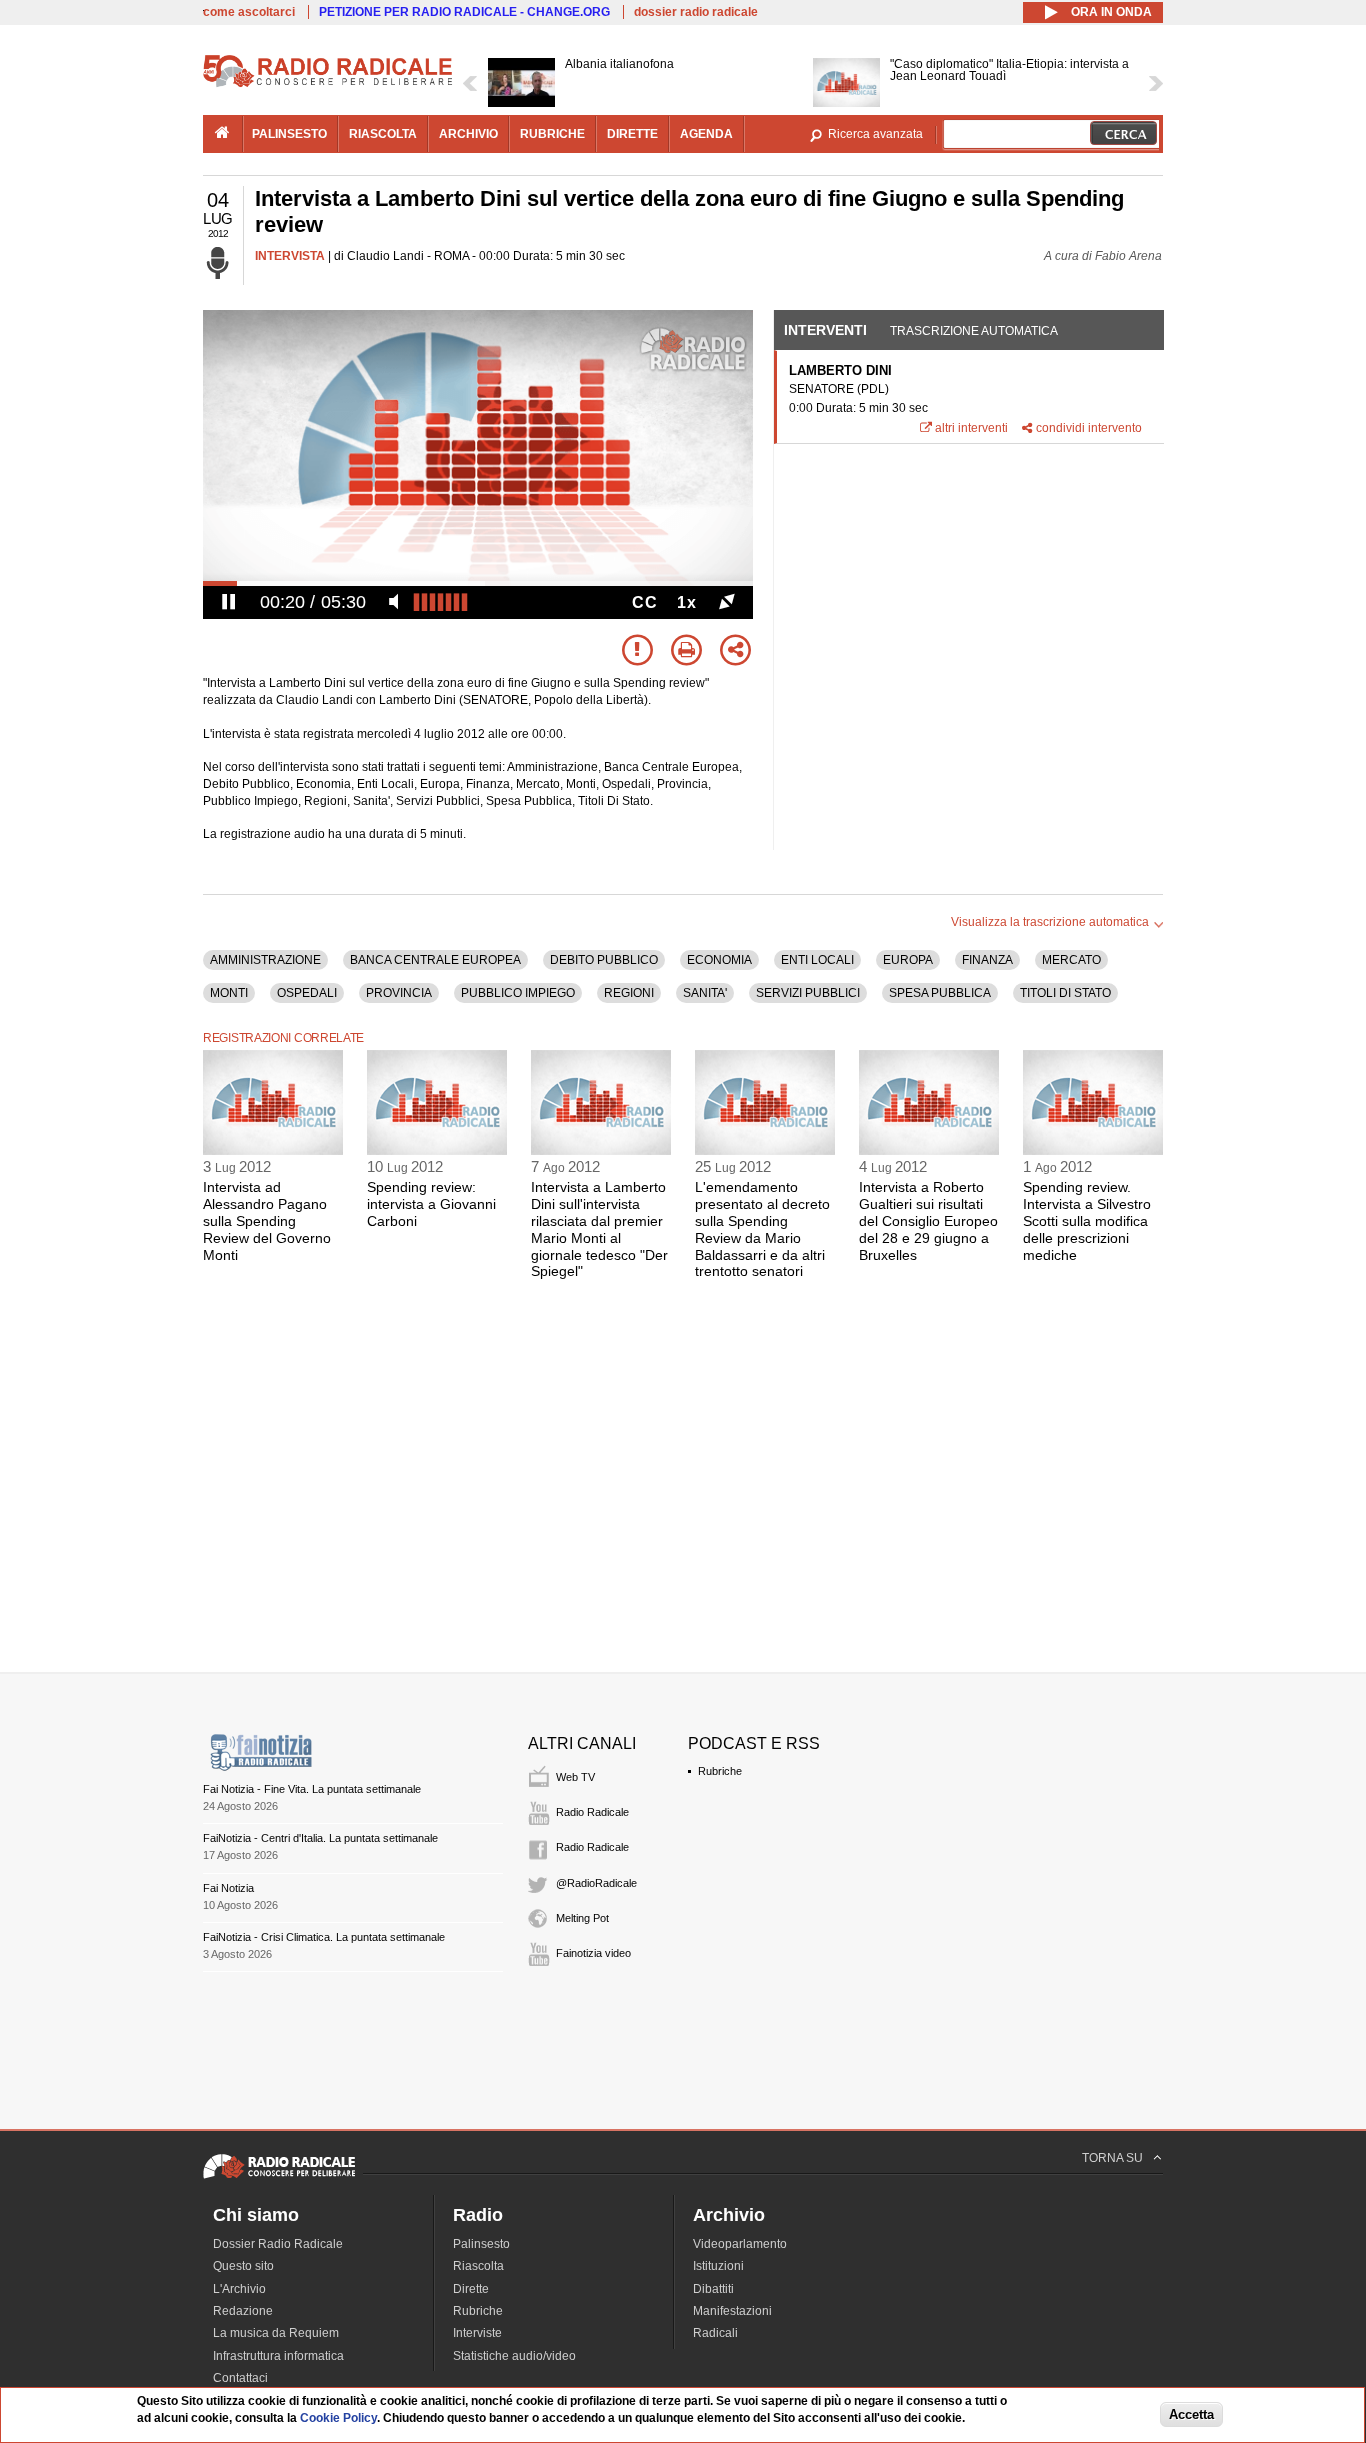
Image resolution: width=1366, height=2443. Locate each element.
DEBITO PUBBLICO (604, 960)
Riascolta (478, 2266)
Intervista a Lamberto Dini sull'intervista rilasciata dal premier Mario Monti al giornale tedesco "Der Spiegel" (599, 1229)
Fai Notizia (228, 1888)
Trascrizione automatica (974, 331)
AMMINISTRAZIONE (265, 960)
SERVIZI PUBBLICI (808, 993)
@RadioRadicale (596, 1883)
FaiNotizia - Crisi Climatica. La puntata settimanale (324, 1937)
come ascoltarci (249, 12)
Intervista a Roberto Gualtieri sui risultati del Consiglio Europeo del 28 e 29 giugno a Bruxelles (928, 1220)
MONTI (229, 993)
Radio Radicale (592, 1812)
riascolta (383, 134)
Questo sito (243, 2266)
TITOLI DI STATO (1065, 993)
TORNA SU (1112, 2158)
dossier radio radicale (696, 12)
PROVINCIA (399, 993)
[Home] (328, 84)
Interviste (477, 2333)
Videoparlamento (740, 2244)
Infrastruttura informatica (278, 2356)
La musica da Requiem (276, 2333)
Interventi (825, 330)
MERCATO (1071, 960)
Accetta (1191, 2414)
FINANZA (987, 960)
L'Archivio (239, 2289)
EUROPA (908, 960)
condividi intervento (1089, 428)
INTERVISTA (290, 256)
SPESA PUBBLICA (940, 993)
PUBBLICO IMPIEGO (518, 993)
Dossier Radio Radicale (278, 2244)
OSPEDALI (307, 993)
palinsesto (289, 134)
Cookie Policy (338, 2418)
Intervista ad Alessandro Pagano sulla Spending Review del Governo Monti (267, 1220)
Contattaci (240, 2378)
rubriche (552, 134)
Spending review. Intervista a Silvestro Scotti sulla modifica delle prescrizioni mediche (1087, 1220)
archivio (468, 134)
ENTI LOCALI (817, 960)
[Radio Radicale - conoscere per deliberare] (279, 2178)
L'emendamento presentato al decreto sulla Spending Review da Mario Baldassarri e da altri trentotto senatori (762, 1229)
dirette (632, 134)
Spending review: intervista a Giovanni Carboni (431, 1204)
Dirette (471, 2289)
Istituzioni (718, 2266)
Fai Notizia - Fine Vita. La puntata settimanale (312, 1789)
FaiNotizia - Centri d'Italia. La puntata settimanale (320, 1838)
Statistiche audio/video (514, 2356)
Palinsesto (481, 2244)
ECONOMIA (719, 960)
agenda (706, 134)
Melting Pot (582, 1918)
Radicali (715, 2333)
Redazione (243, 2311)
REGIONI (629, 993)
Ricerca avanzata (875, 134)
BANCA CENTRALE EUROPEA (435, 960)
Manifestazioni (732, 2311)
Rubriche (720, 1771)
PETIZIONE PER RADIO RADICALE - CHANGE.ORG (464, 12)
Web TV (575, 1777)
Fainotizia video (593, 1953)
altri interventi (971, 428)
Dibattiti (713, 2289)
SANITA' (705, 993)
